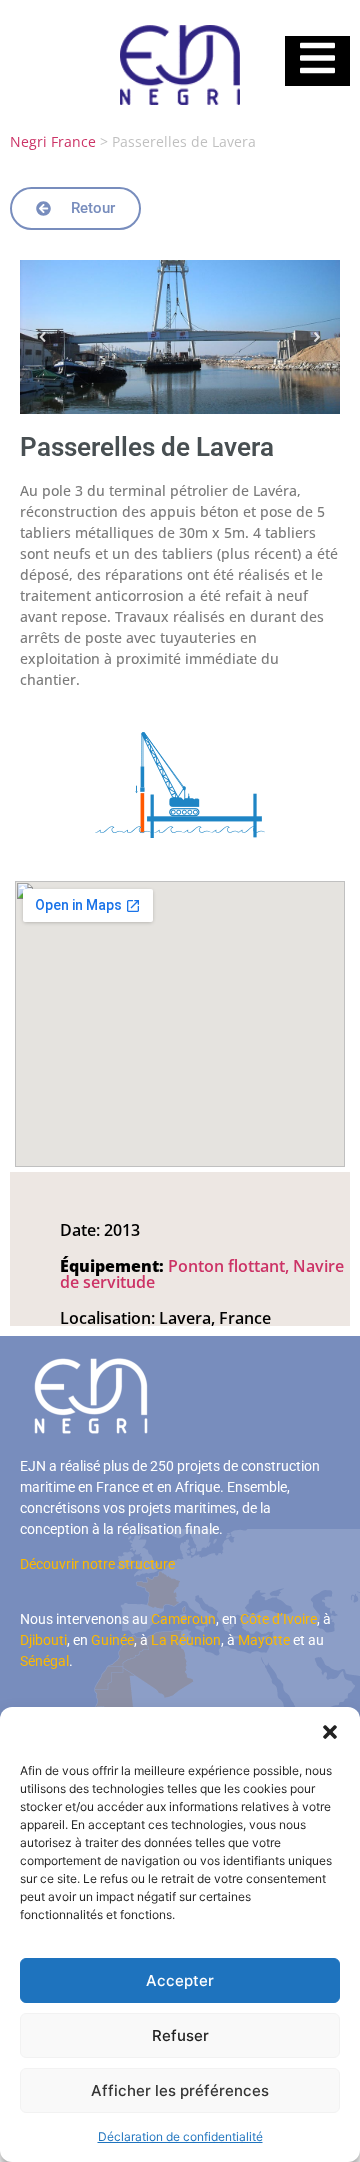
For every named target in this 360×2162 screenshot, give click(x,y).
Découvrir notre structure (97, 1564)
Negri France (53, 141)
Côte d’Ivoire (278, 1619)
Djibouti (43, 1640)
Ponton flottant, (230, 1266)
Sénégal (44, 1661)
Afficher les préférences (180, 2090)
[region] (180, 337)
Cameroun (183, 1619)
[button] (330, 1732)
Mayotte (264, 1640)
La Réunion (186, 1640)
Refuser (180, 2035)
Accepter (180, 1980)
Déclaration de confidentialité (180, 2136)
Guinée (112, 1640)
